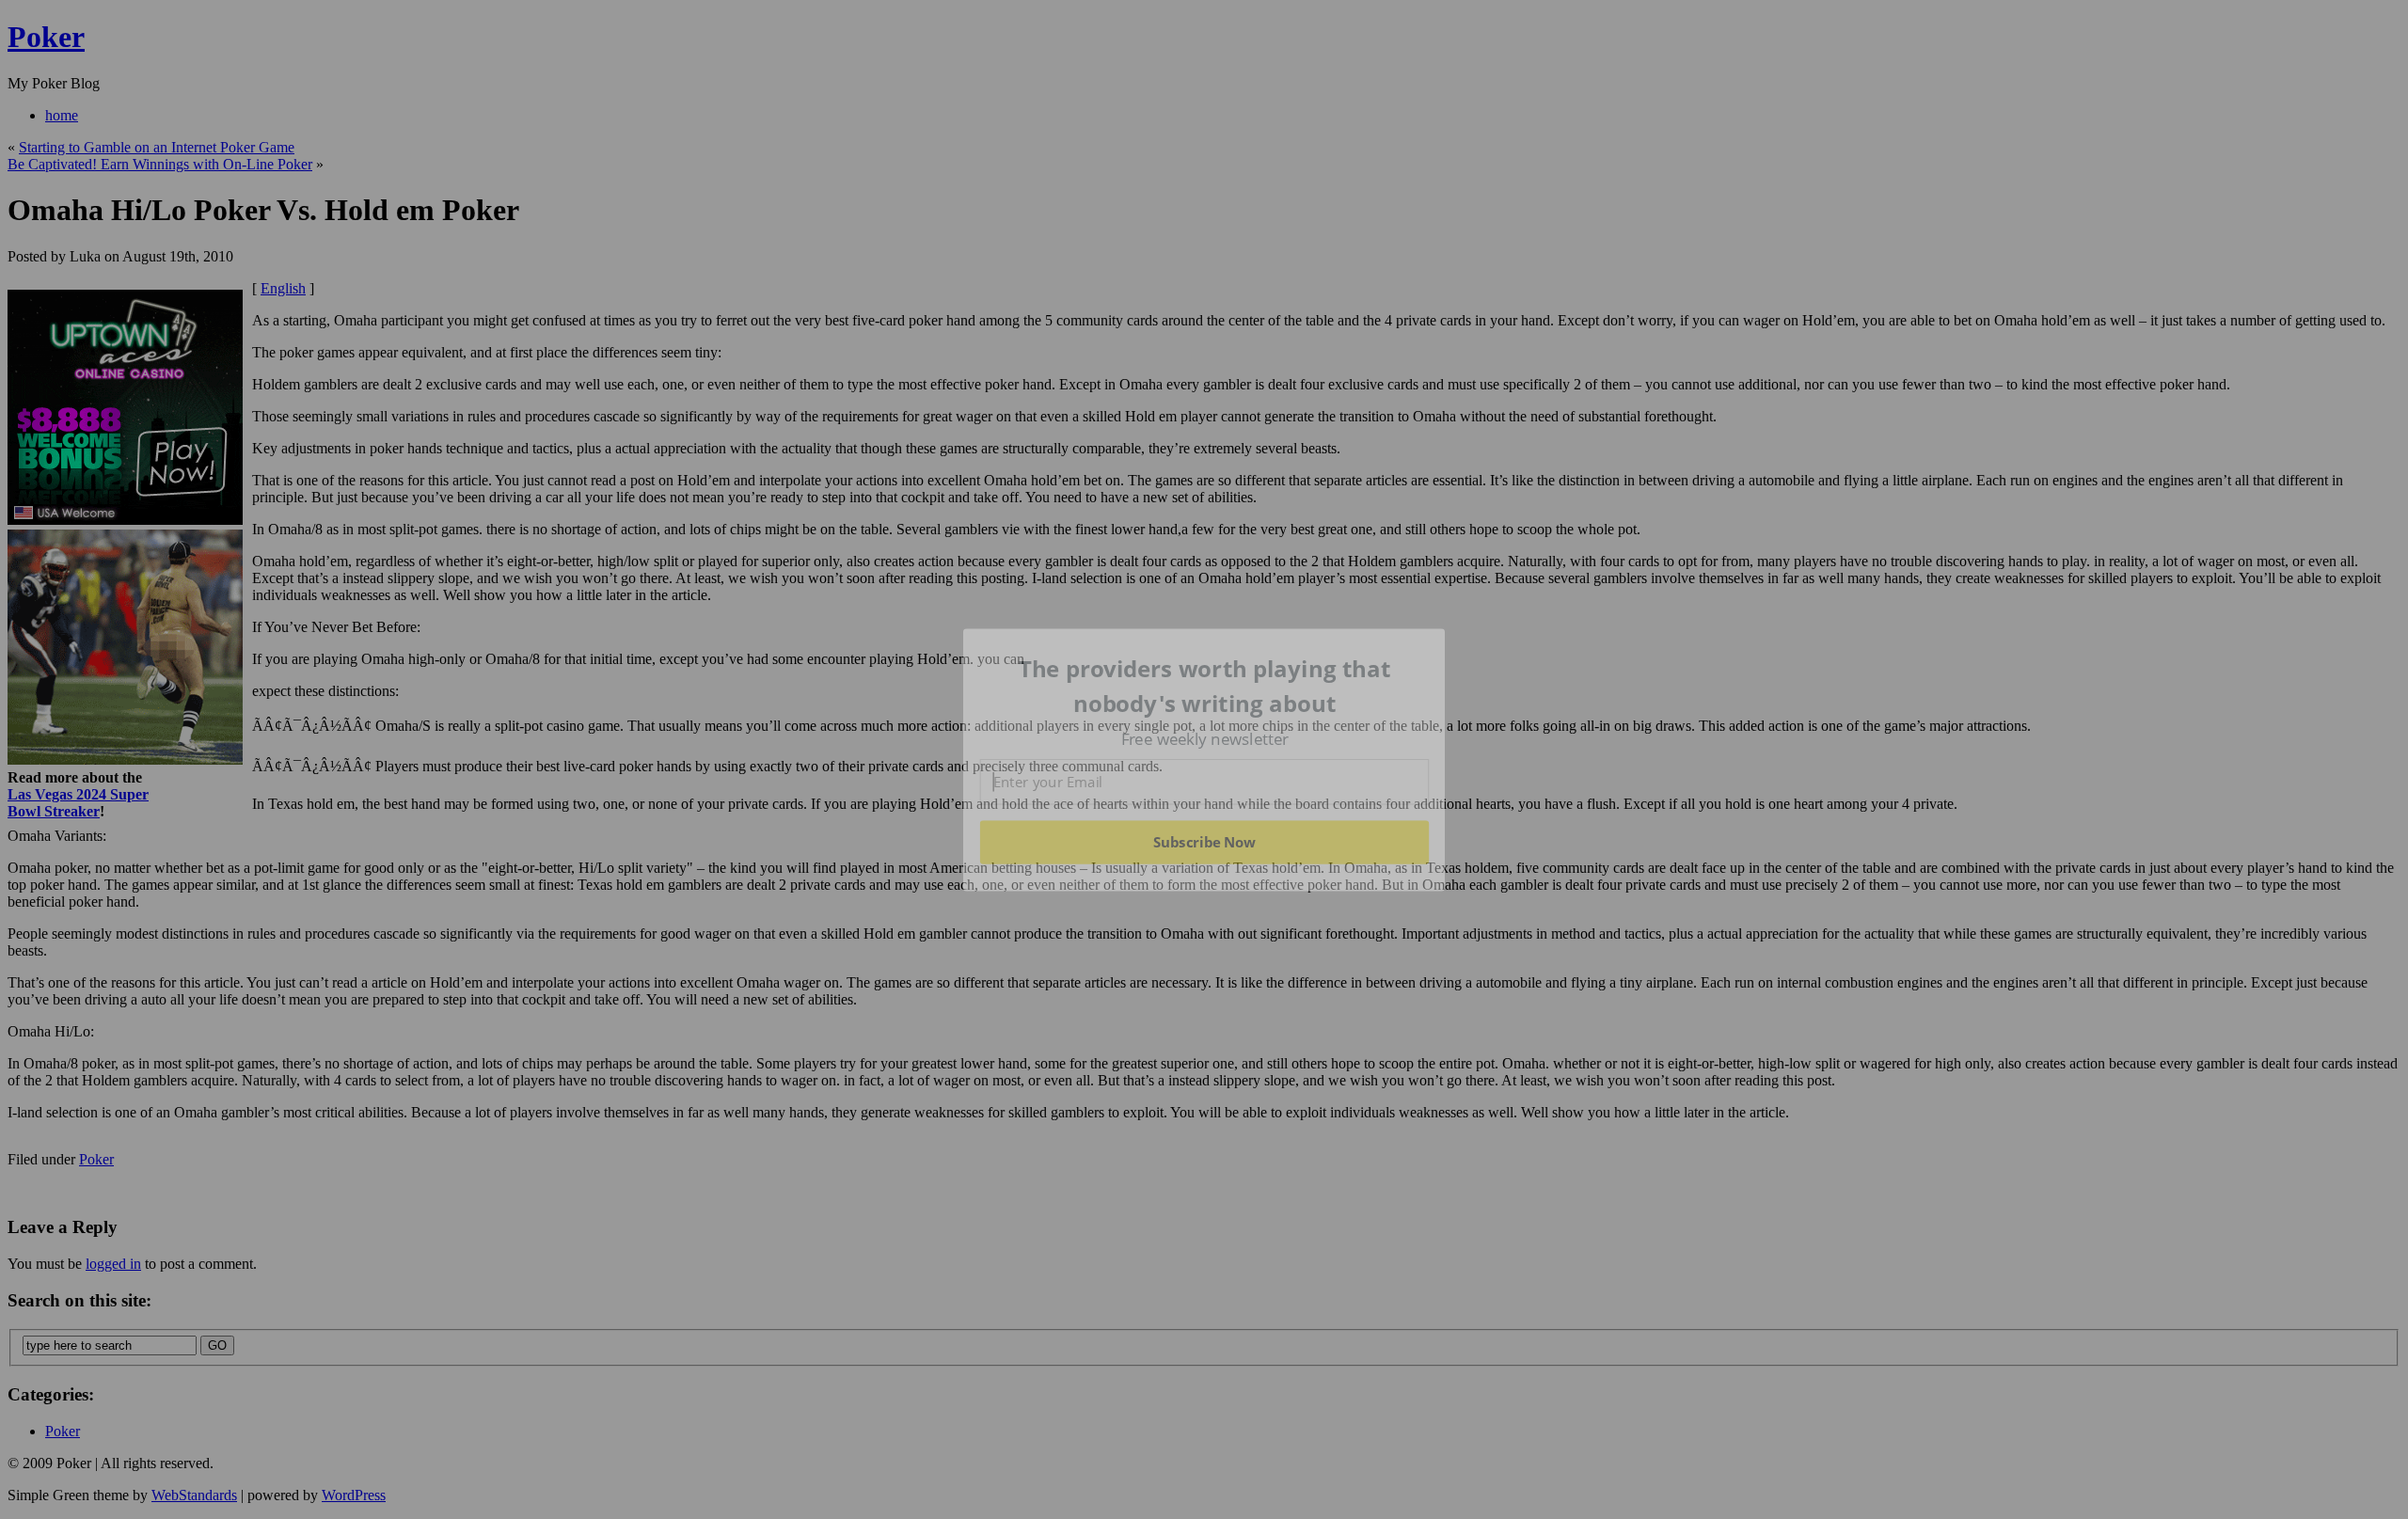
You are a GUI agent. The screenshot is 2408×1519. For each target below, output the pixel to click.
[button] (1205, 686)
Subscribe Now (1204, 842)
